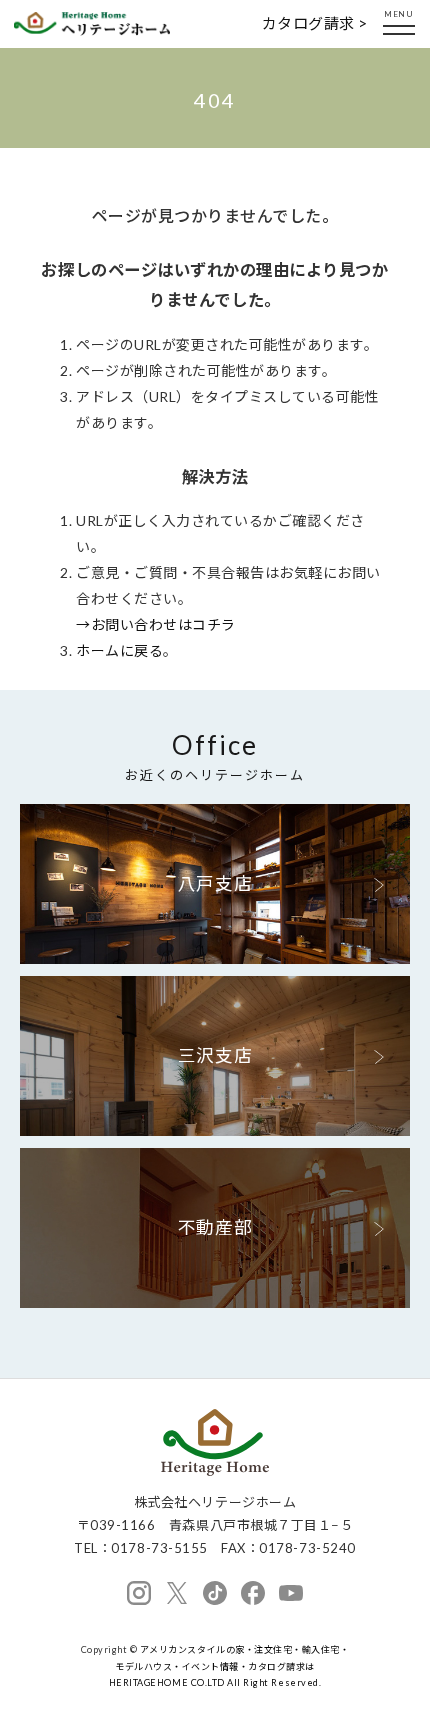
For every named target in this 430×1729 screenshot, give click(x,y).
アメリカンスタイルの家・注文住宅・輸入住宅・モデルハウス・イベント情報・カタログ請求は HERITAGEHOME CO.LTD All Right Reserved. (229, 1666)
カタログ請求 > (315, 23)
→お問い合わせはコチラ (156, 624)
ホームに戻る (119, 650)
